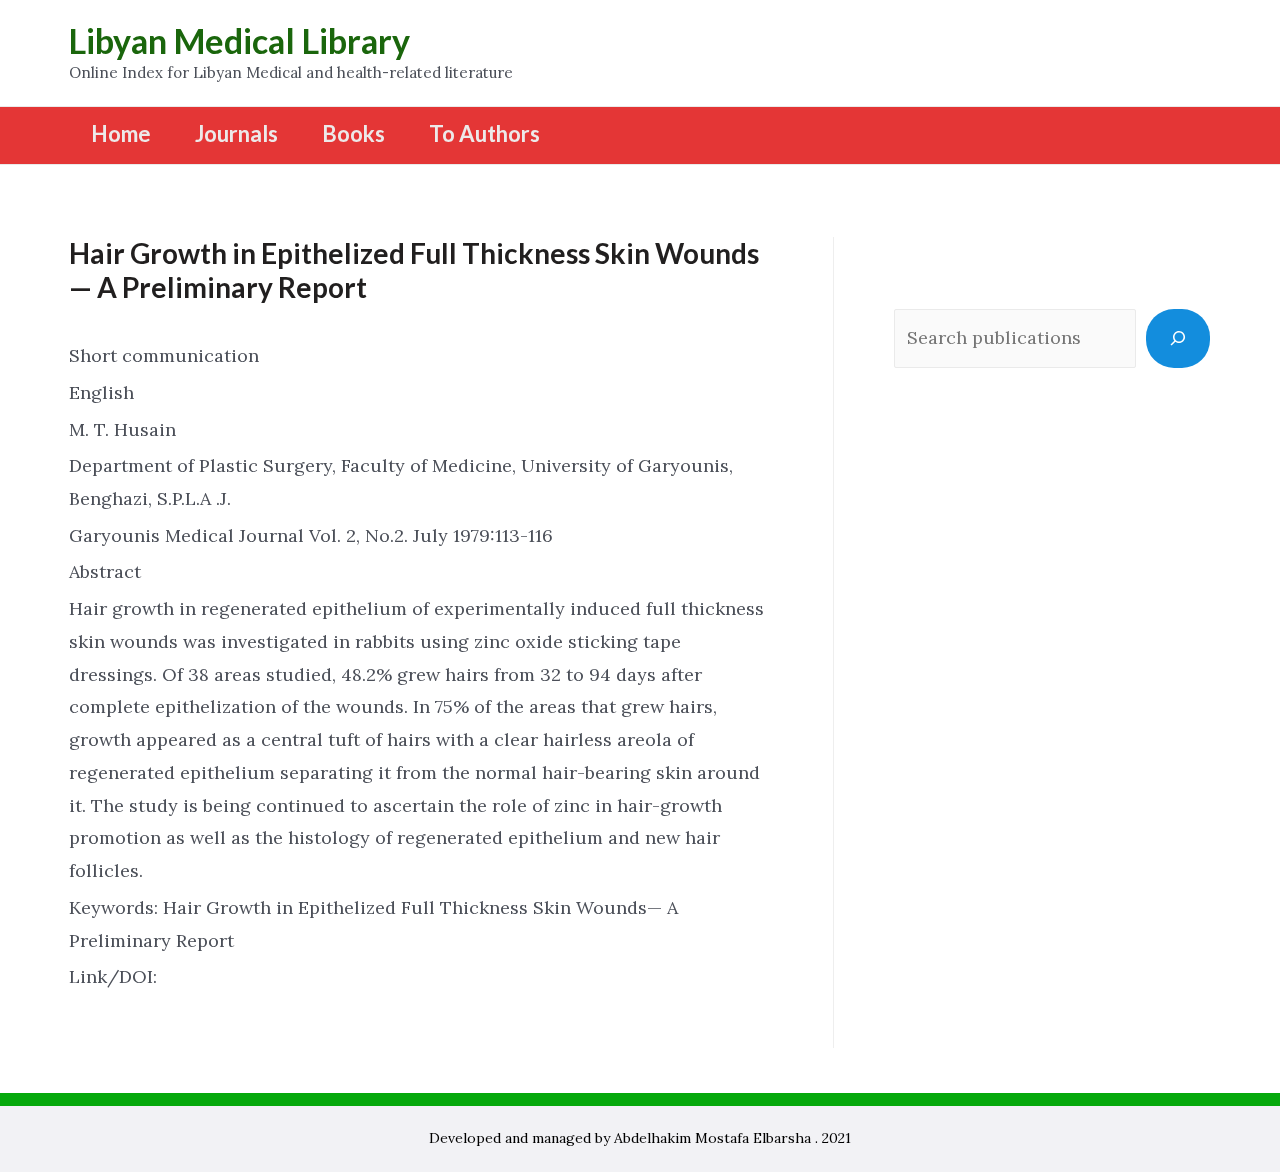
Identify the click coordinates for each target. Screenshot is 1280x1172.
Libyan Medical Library (239, 40)
